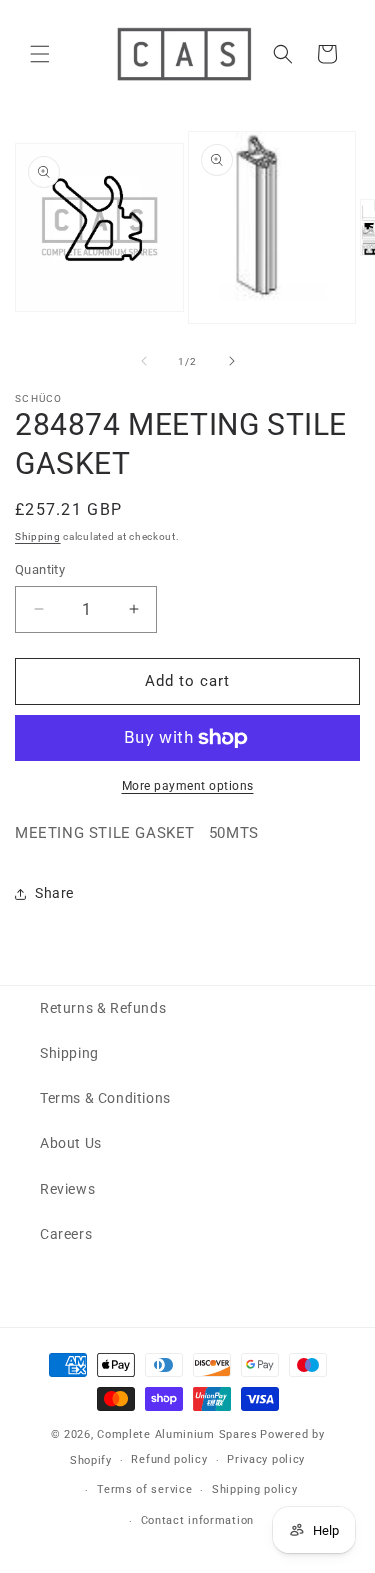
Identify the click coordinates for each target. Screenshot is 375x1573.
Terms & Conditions (105, 1098)
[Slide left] (144, 361)
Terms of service (144, 1489)
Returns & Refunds (103, 1008)
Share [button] (54, 893)
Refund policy (169, 1459)
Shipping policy (255, 1489)
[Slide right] (232, 361)
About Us (71, 1143)
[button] (40, 54)
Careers (66, 1234)
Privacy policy (266, 1459)
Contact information (197, 1520)
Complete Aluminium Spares (177, 1434)
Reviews (67, 1189)
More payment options (188, 786)
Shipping (38, 536)
